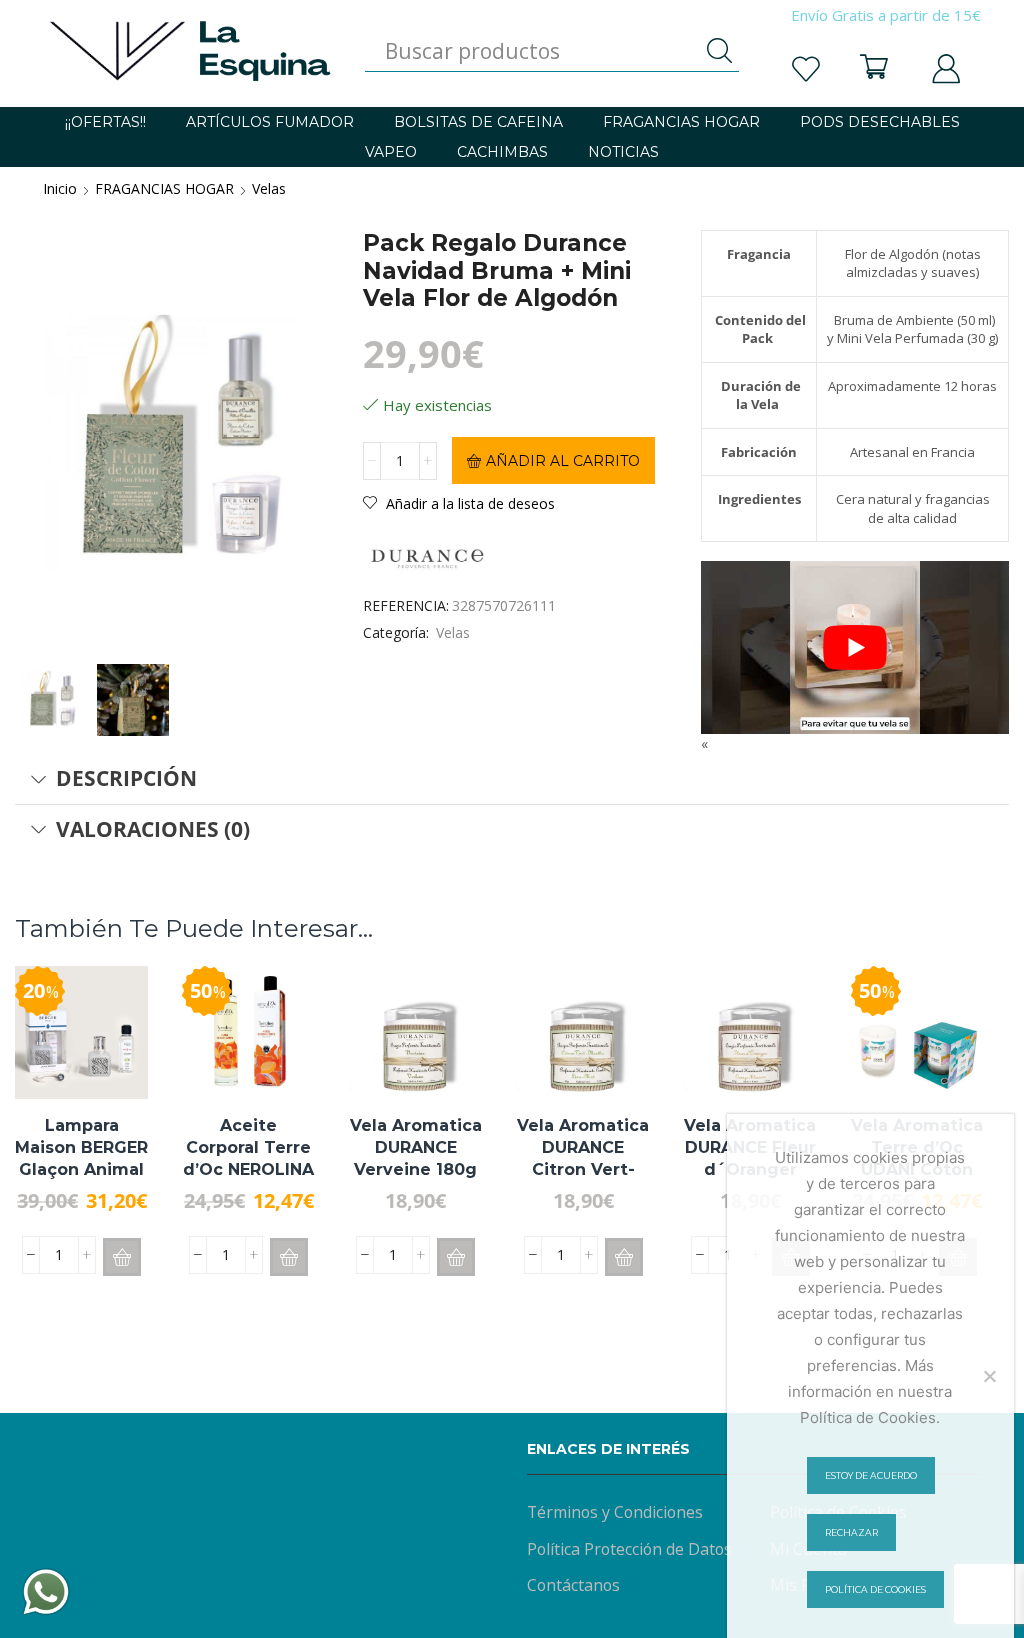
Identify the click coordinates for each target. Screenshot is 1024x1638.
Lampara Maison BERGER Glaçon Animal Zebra (81, 1159)
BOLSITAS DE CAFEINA (478, 122)
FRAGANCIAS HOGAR (681, 122)
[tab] (512, 779)
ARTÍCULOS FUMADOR (270, 122)
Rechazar (851, 1532)
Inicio (60, 188)
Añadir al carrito (563, 461)
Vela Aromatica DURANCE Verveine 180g (416, 1148)
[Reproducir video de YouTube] (855, 647)
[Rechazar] (989, 1376)
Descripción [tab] (126, 778)
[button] (122, 1257)
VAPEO (391, 152)
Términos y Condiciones (615, 1512)
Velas (269, 188)
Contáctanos (573, 1585)
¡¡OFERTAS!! (105, 122)
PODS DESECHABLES (880, 122)
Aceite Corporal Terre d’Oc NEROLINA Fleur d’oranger (248, 1159)
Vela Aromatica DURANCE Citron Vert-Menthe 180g (583, 1159)
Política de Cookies (875, 1589)
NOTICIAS (623, 152)
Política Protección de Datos (629, 1549)
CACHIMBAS (502, 152)
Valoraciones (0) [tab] (153, 829)
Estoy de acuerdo (871, 1475)
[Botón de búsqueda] (719, 51)
